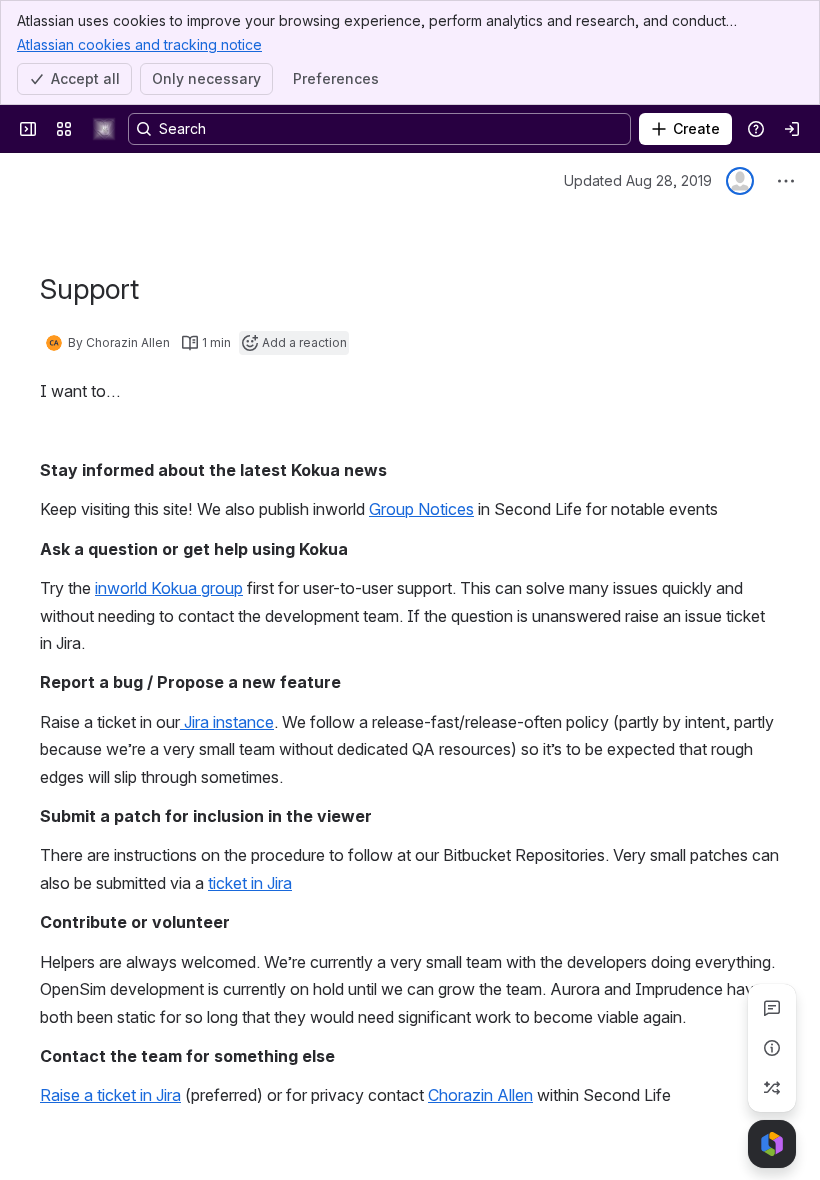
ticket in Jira (250, 883)
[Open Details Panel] (772, 1048)
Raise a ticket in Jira (110, 1095)
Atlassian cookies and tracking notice (139, 44)
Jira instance (227, 722)
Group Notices (421, 509)
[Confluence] (104, 129)
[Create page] (772, 1088)
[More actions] (786, 181)
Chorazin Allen (480, 1095)
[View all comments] (772, 1008)
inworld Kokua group (169, 588)
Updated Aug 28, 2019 (638, 180)
